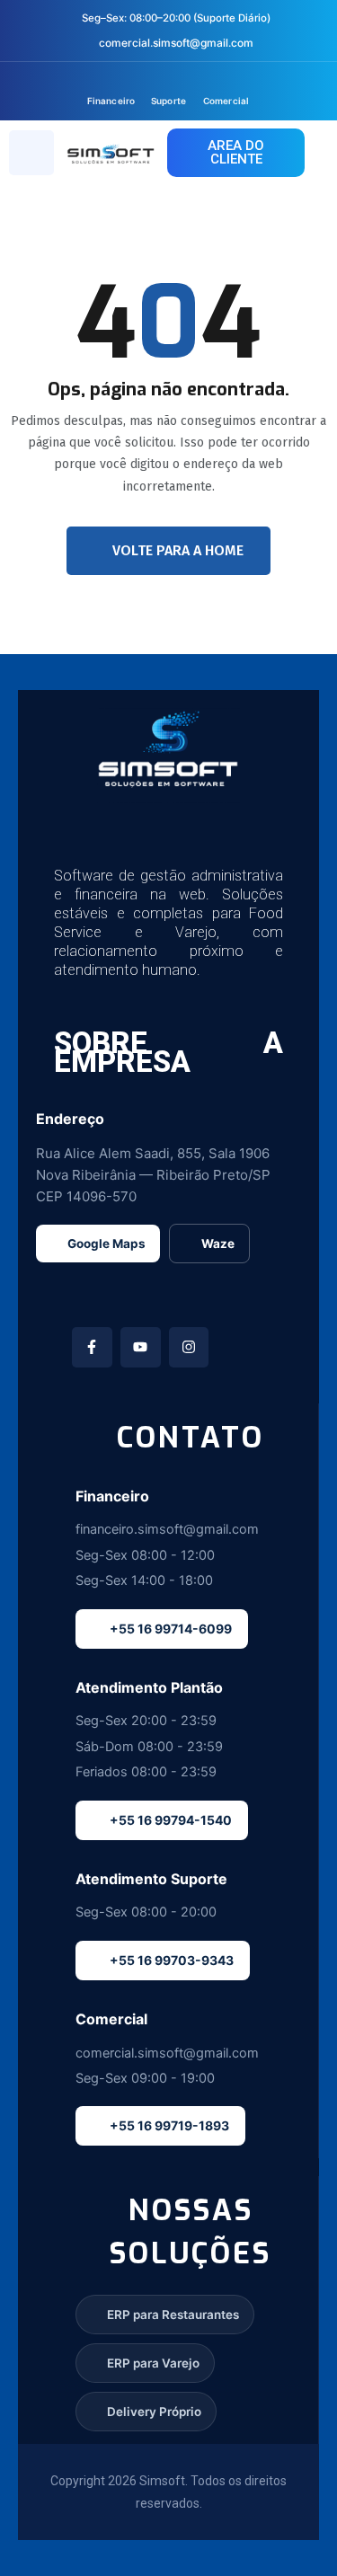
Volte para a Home (178, 550)
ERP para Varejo (153, 2363)
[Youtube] (141, 1347)
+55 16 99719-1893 (169, 2125)
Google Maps (106, 1244)
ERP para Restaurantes (173, 2315)
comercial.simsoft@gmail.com (176, 43)
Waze (218, 1244)
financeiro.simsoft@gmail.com (167, 1529)
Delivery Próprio (154, 2412)
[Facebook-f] (92, 1347)
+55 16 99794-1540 (171, 1820)
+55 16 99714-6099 (171, 1629)
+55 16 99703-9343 (172, 1960)
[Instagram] (189, 1347)
